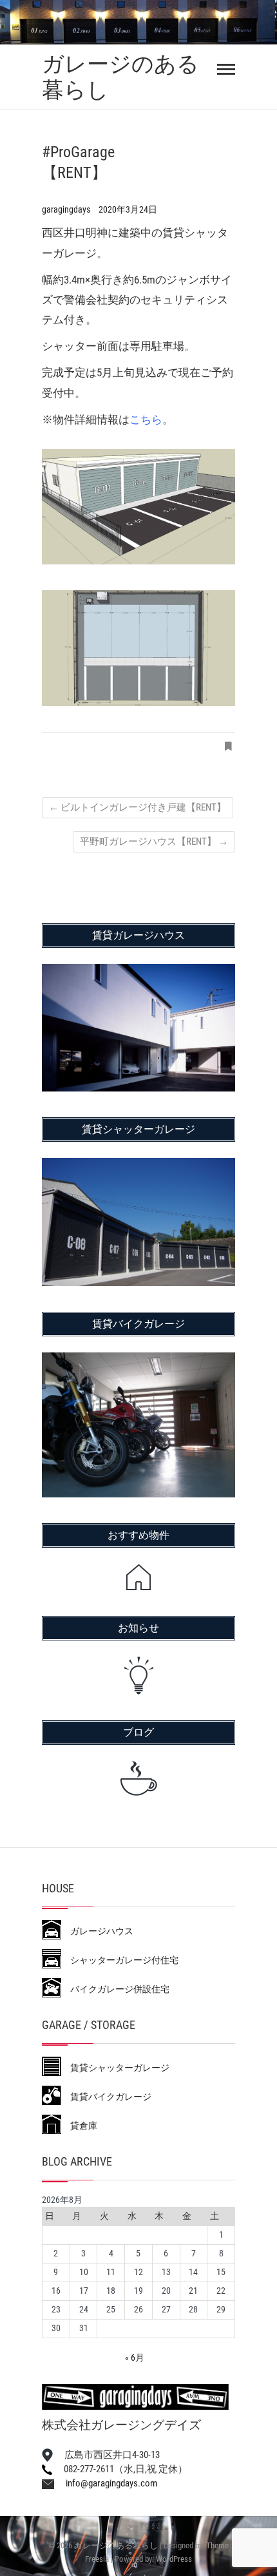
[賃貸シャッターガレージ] (138, 1166)
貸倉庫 (79, 2126)
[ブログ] (138, 1778)
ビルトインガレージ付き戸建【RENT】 (138, 807)
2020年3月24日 (128, 209)
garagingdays (67, 209)
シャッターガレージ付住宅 (120, 1960)
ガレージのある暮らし (120, 77)
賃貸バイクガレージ (106, 2097)
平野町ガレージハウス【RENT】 (154, 841)
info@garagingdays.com (106, 2483)
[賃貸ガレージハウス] (138, 972)
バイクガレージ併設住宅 (115, 1989)
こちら (146, 419)
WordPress (174, 2559)
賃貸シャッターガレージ (115, 2068)
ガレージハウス (97, 1931)
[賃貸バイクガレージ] (138, 1361)
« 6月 (135, 2358)
